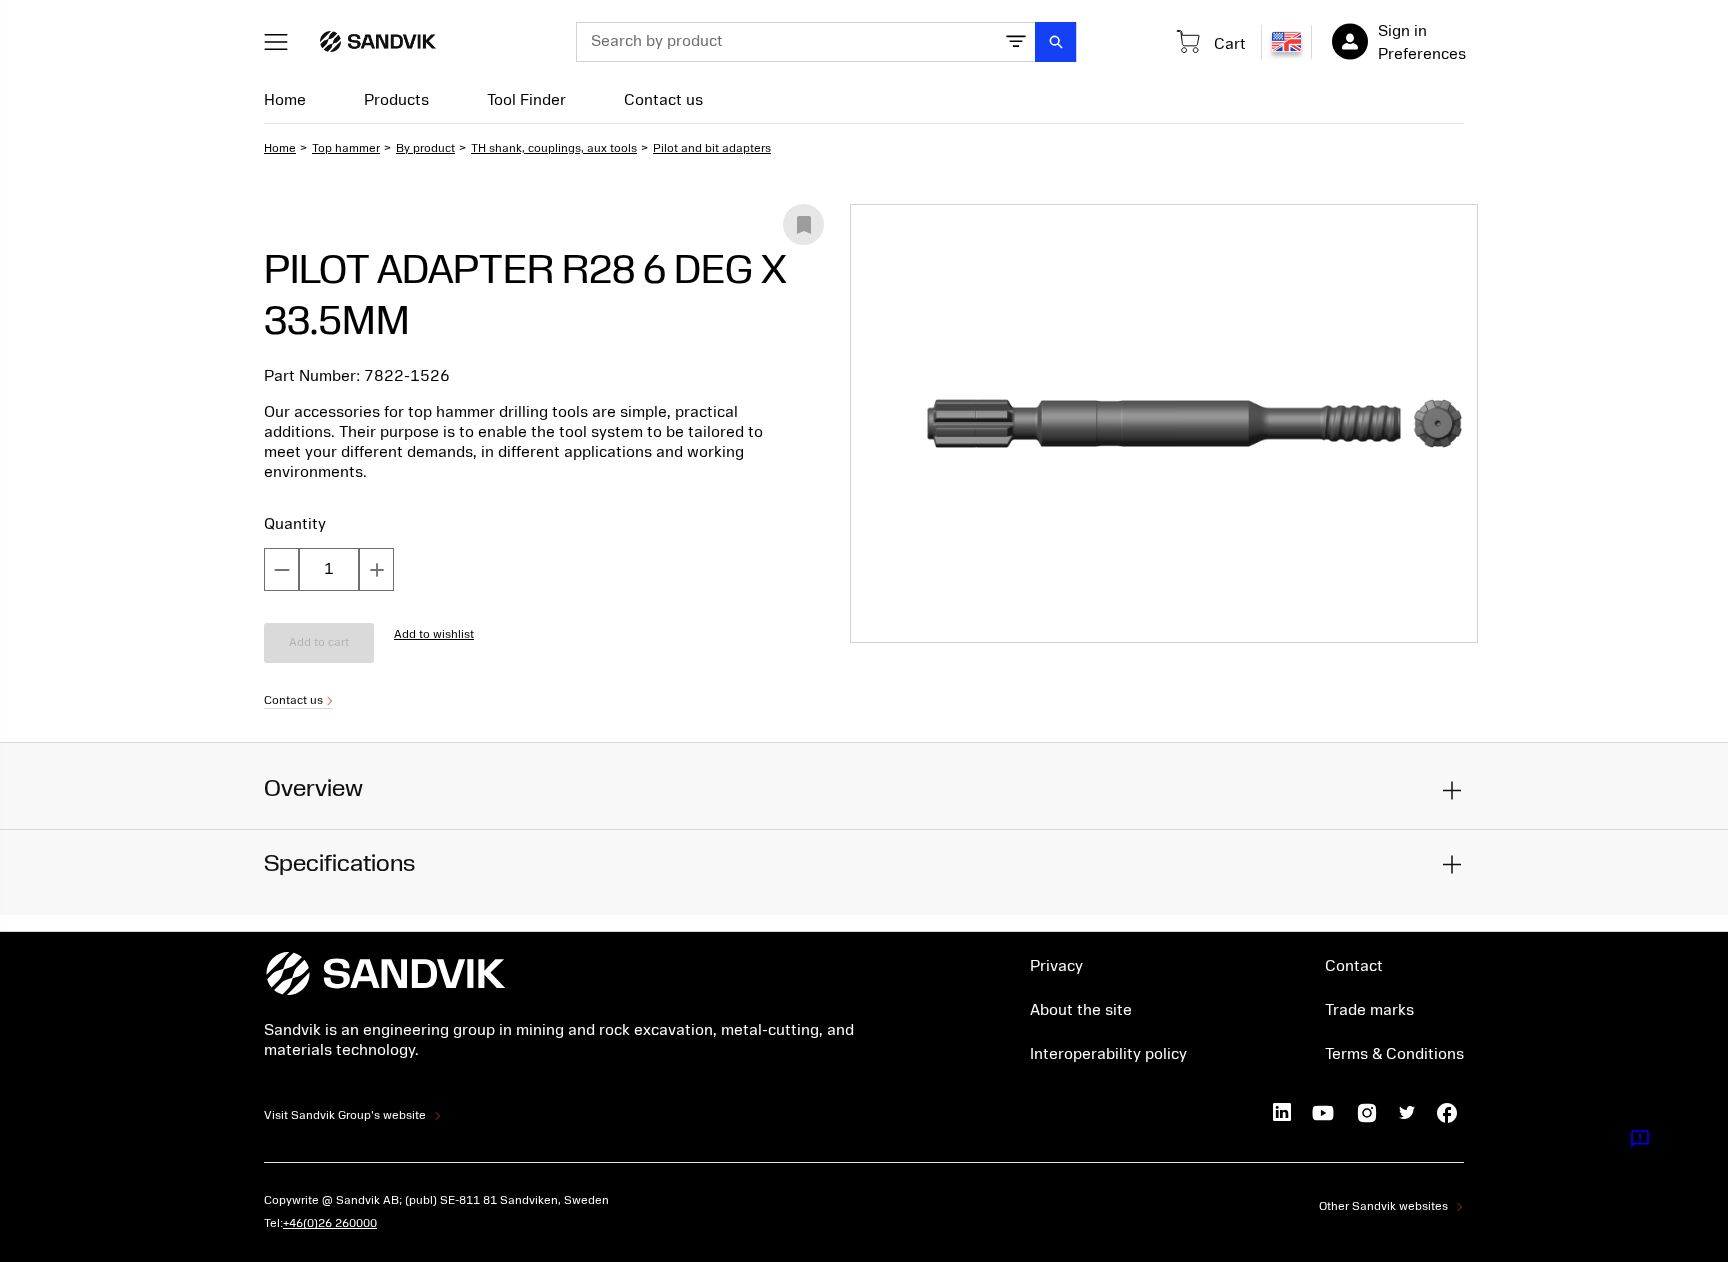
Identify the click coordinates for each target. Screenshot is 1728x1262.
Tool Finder (526, 100)
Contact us (663, 100)
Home (285, 100)
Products (396, 100)
